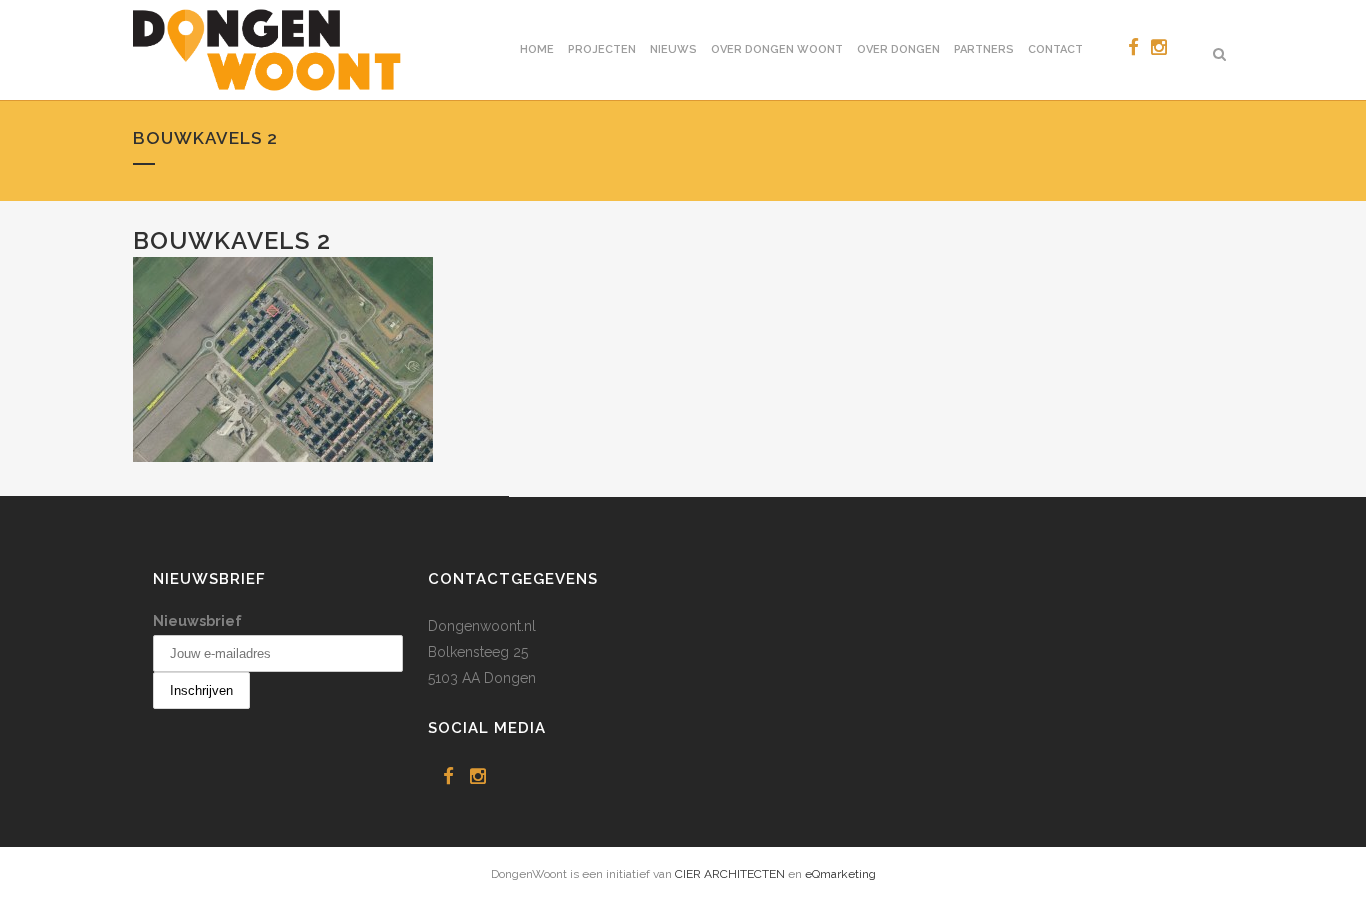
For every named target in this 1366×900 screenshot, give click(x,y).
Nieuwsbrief (197, 621)
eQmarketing (840, 874)
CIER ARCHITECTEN (730, 874)
